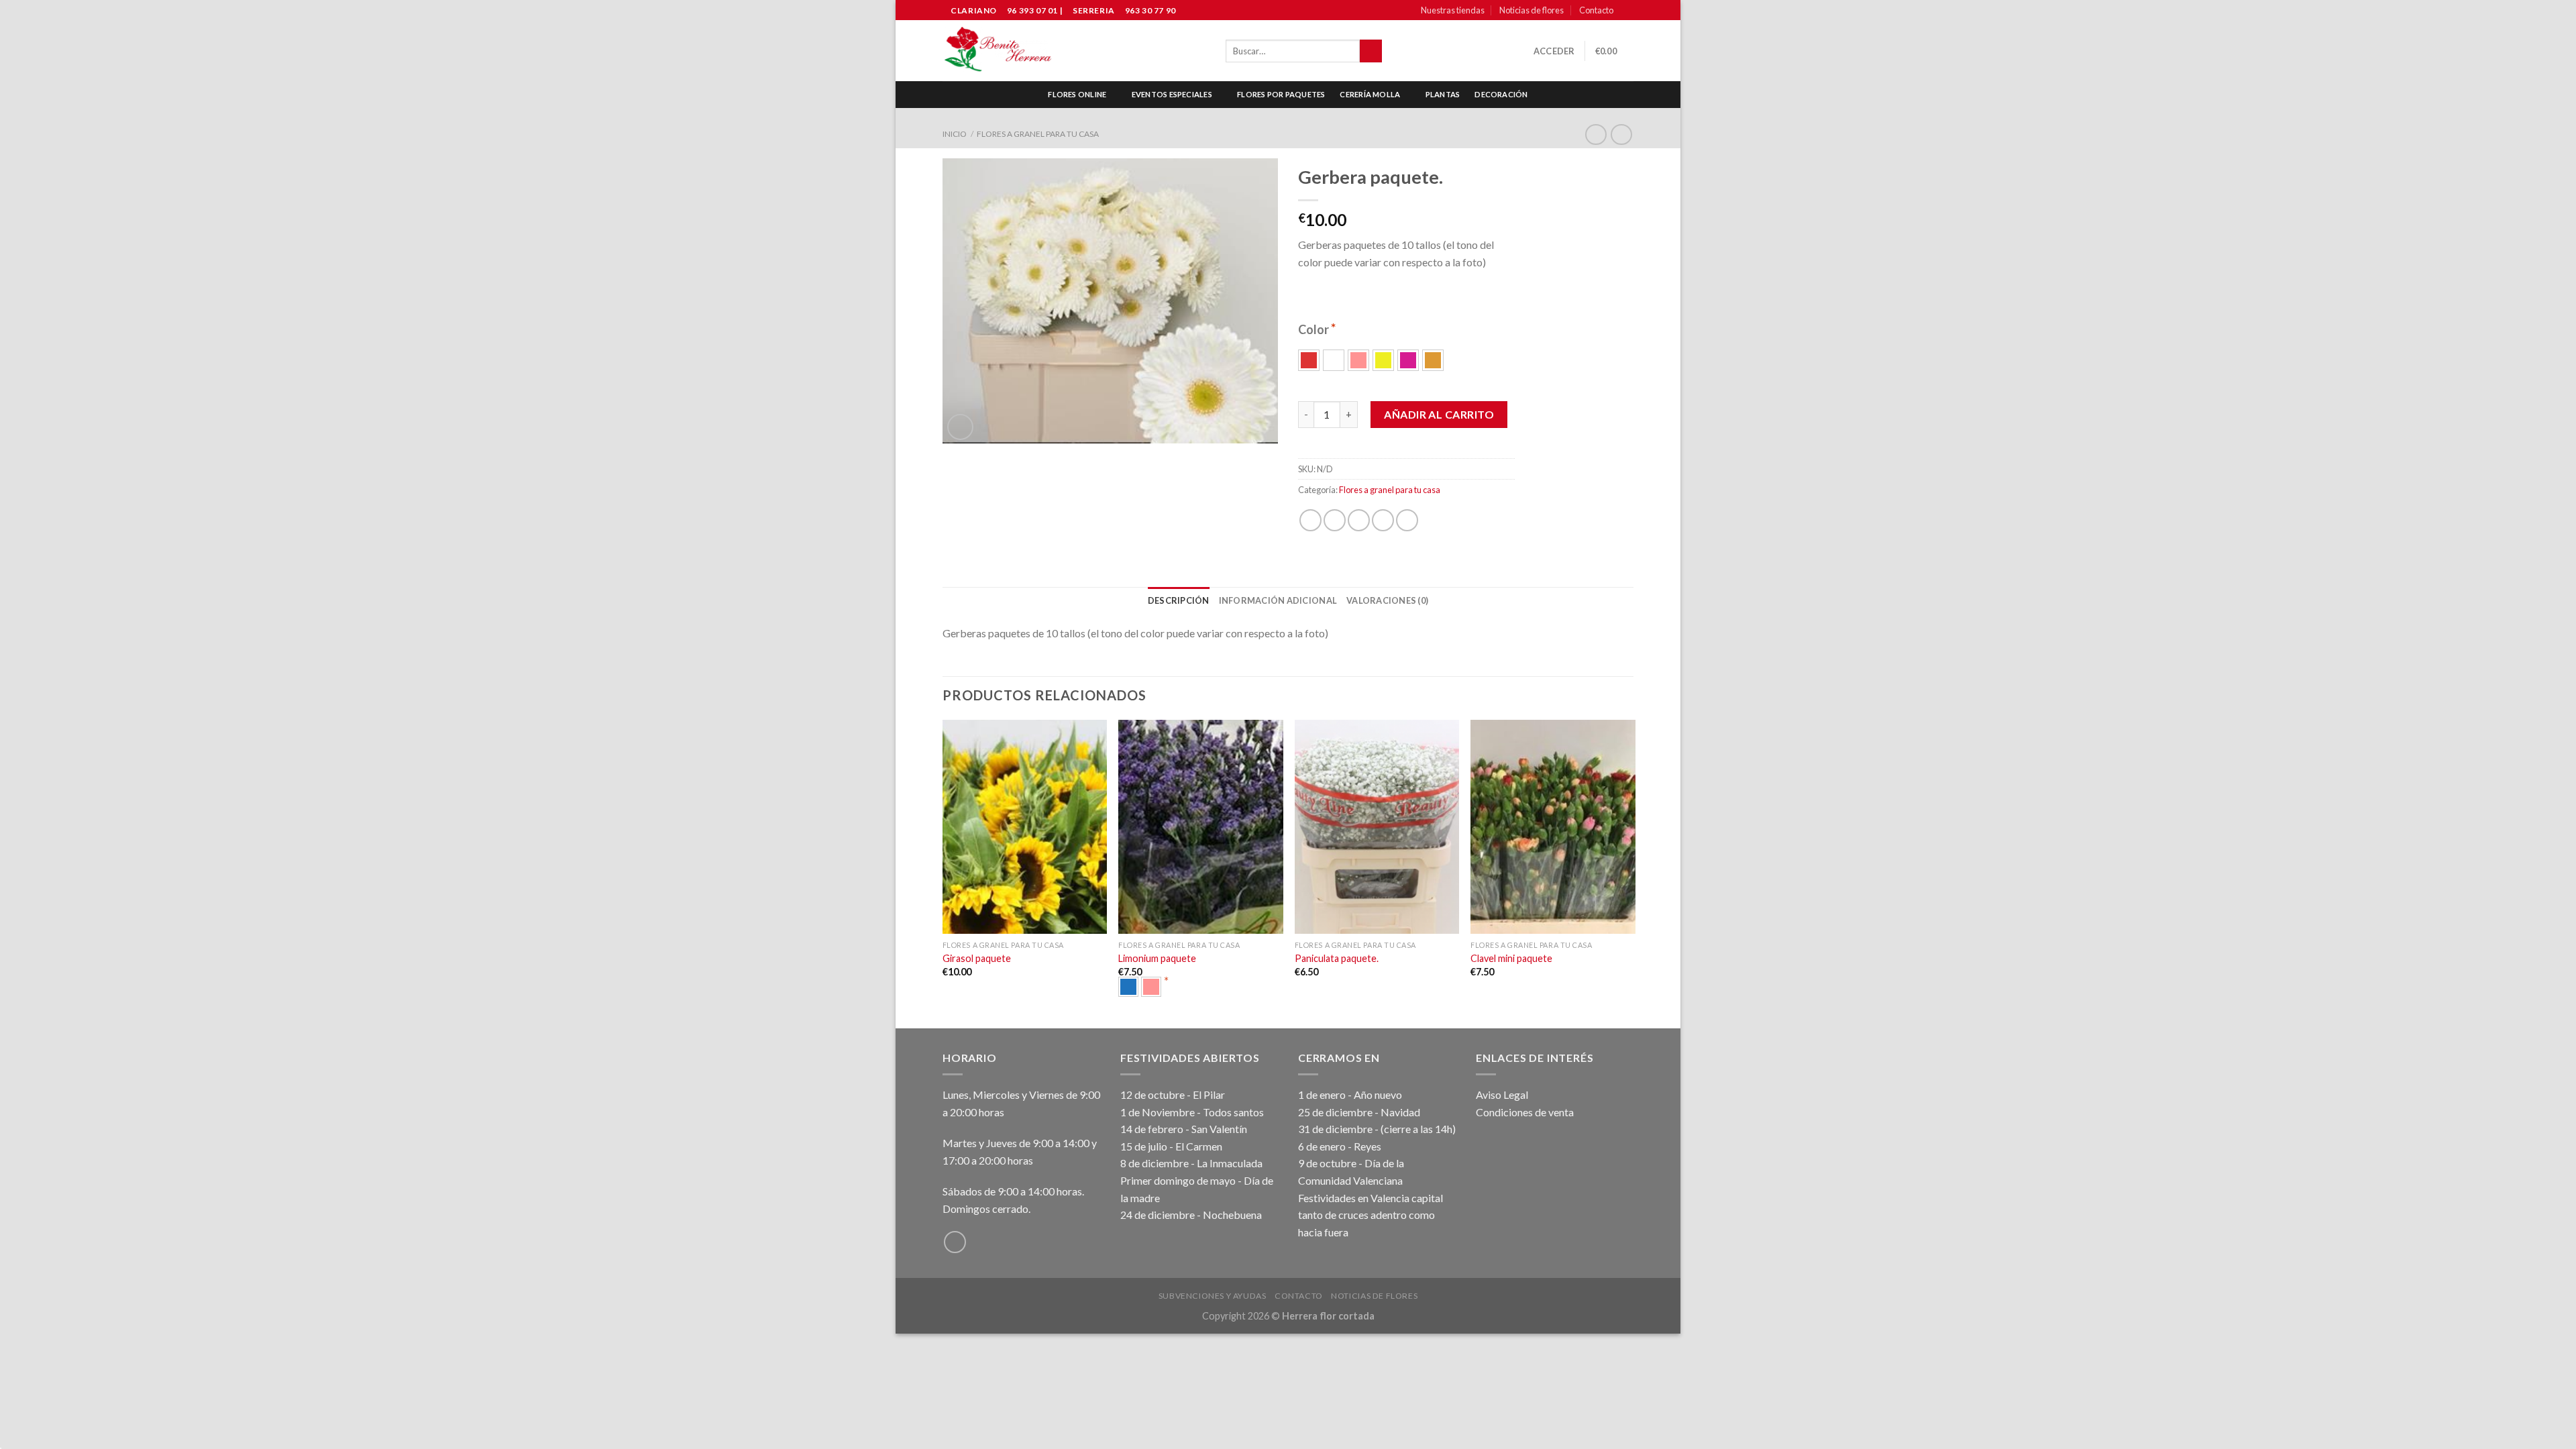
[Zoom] (960, 427)
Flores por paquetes (1281, 94)
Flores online (1077, 94)
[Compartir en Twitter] (1335, 520)
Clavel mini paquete (1511, 958)
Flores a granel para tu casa (1038, 134)
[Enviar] (1371, 51)
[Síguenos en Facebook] (1627, 11)
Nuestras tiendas (1453, 10)
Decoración (1501, 94)
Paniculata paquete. (1337, 958)
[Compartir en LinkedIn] (1407, 520)
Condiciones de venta (1525, 1112)
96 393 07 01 (1031, 10)
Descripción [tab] (1179, 600)
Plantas (1443, 94)
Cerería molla (1370, 94)
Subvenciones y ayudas (1213, 1296)
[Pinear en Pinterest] (1383, 520)
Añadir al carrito (1439, 414)
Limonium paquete (1157, 958)
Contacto (1596, 10)
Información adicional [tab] (1278, 600)
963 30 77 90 (1150, 10)
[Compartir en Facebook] (1310, 520)
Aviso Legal (1502, 1094)
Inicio (955, 134)
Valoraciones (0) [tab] (1387, 600)
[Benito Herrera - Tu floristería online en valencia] (998, 51)
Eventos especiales (1172, 94)
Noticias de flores (1532, 10)
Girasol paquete (977, 958)
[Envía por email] (1359, 520)
